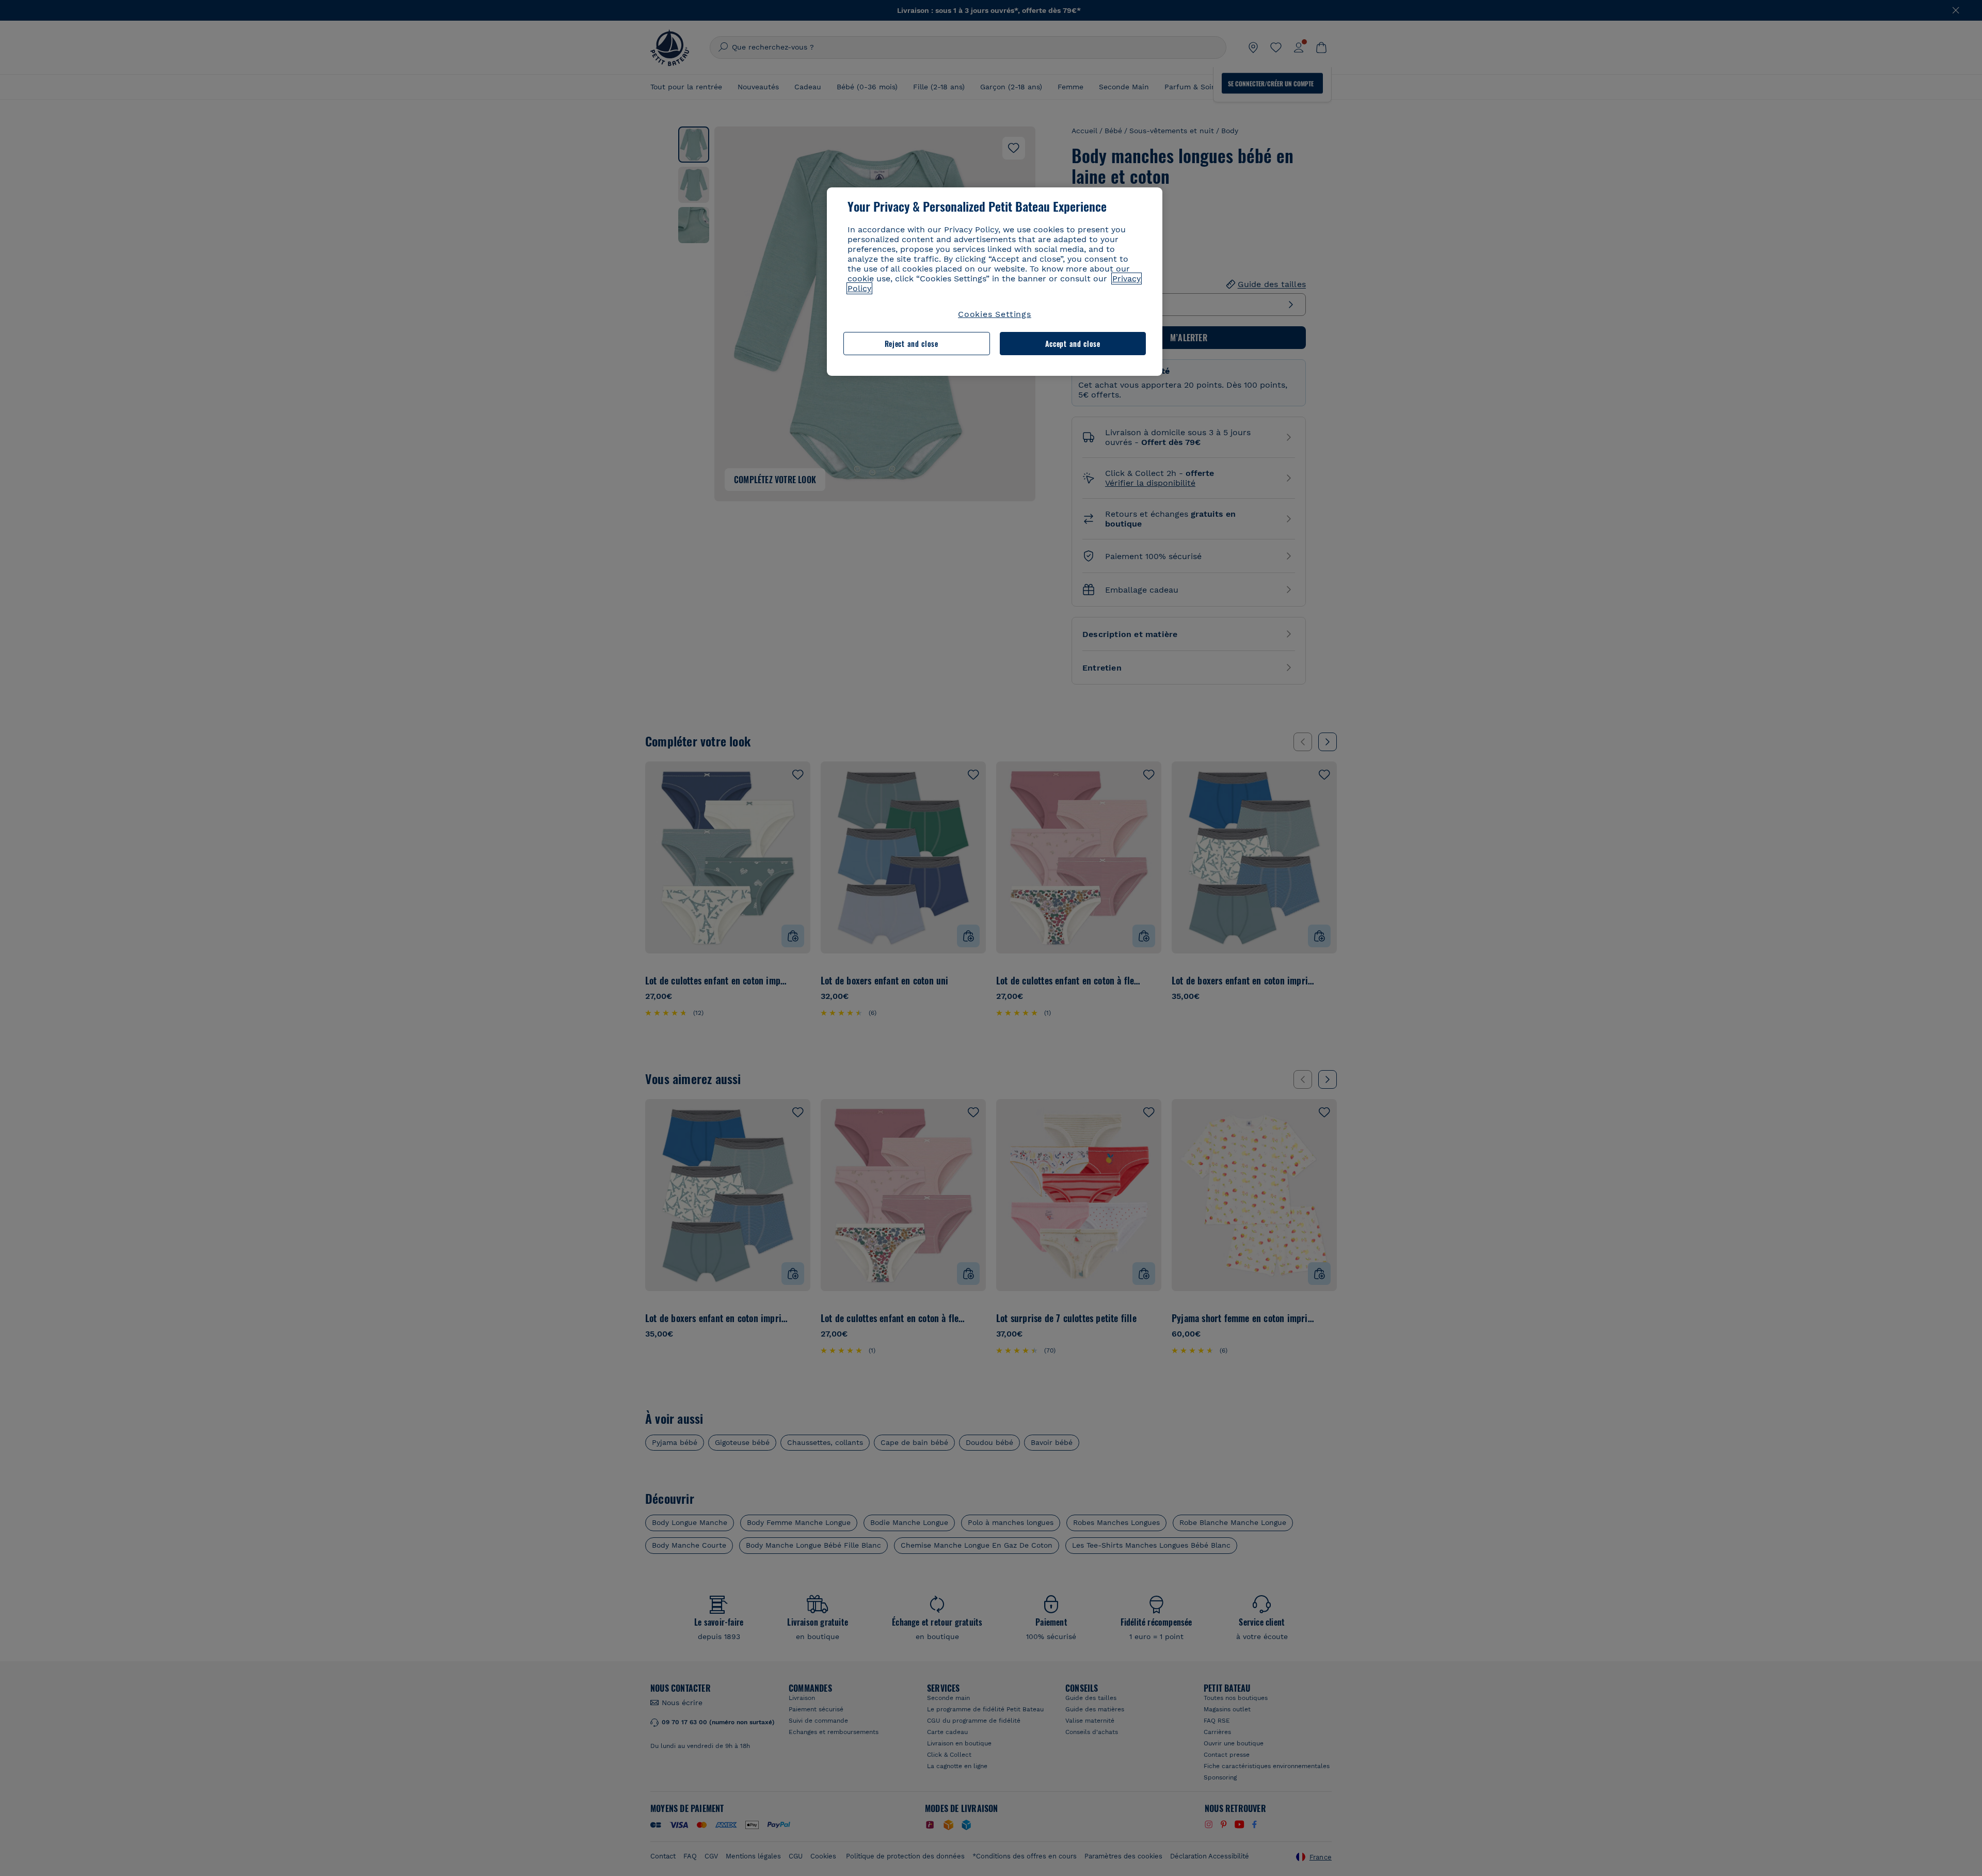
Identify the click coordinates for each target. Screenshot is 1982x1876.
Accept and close (1073, 344)
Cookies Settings (995, 314)
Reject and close (912, 344)
